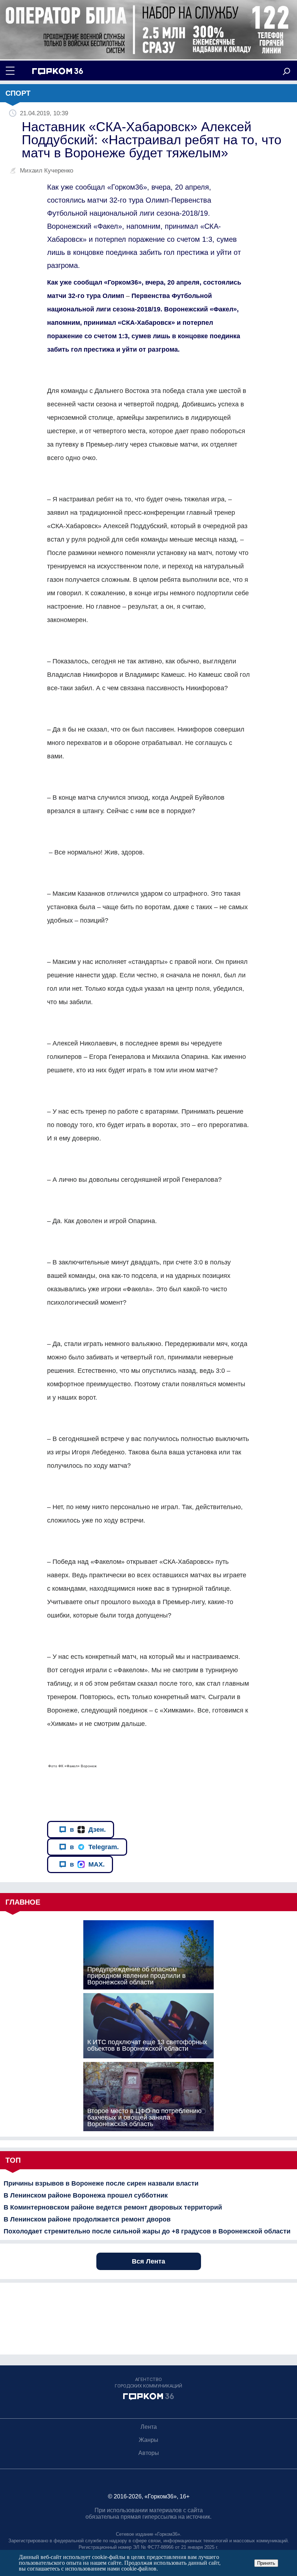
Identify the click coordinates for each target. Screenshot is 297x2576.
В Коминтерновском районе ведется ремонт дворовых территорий (113, 2207)
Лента (149, 2427)
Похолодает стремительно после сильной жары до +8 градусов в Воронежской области (147, 2231)
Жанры (148, 2440)
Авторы (149, 2453)
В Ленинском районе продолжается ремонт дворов (87, 2219)
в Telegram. (94, 1847)
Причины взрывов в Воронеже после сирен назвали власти (101, 2183)
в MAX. (87, 1864)
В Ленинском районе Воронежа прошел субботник (86, 2195)
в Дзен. (88, 1830)
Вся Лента (148, 2261)
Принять (266, 2563)
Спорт (18, 93)
